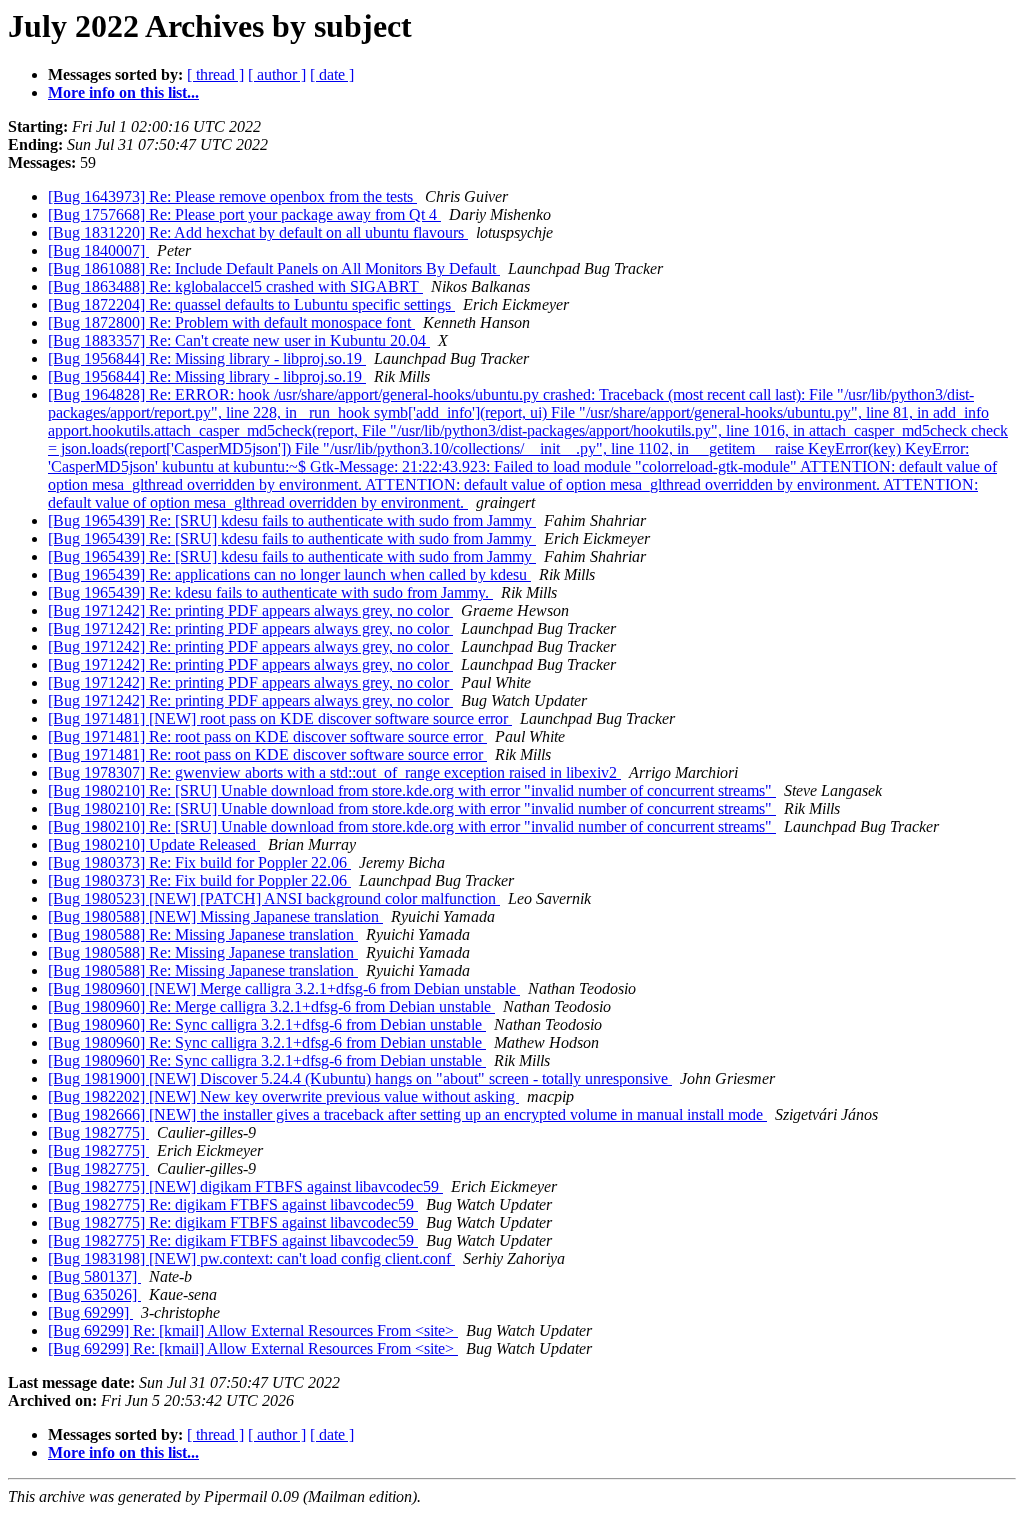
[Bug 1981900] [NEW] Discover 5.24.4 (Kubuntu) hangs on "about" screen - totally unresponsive (360, 1078)
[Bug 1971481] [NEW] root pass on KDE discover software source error (280, 718)
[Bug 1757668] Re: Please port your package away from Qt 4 (244, 214)
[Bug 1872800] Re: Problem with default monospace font (231, 322)
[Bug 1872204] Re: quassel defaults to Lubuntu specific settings (251, 304)
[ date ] (332, 74)
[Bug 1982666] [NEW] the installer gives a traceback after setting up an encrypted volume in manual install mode (407, 1114)
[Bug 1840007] (98, 250)
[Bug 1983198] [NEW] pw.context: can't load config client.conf (251, 1258)
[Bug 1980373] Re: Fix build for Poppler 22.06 (199, 862)
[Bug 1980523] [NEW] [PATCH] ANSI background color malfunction (274, 898)
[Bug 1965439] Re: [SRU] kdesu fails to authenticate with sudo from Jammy (292, 520)
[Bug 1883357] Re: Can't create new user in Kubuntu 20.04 (239, 340)
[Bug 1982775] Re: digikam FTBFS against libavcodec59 (233, 1204)
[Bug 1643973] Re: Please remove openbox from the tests (232, 196)
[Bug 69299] (90, 1312)
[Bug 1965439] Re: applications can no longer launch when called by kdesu (289, 574)
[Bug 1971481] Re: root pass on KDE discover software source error (267, 736)
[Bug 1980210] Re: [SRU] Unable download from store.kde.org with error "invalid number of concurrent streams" (412, 790)
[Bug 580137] (94, 1276)
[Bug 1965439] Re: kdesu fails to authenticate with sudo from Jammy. (270, 592)
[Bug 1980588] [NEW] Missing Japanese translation (215, 916)
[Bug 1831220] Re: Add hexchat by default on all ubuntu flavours (258, 232)
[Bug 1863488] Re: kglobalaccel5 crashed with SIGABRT (235, 286)
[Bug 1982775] (98, 1132)
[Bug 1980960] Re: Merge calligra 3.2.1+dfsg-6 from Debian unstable (271, 1006)
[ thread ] (215, 74)
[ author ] (277, 74)
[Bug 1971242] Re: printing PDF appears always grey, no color (250, 610)
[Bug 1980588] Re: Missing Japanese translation (203, 934)
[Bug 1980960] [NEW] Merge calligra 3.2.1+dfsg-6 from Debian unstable (284, 988)
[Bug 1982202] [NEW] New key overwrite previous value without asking (283, 1096)
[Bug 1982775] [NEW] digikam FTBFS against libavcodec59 (245, 1186)
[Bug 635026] (94, 1294)
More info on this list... (123, 92)
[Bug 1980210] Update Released (154, 844)
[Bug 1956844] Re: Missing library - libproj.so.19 (207, 358)
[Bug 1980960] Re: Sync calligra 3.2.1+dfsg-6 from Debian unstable (267, 1024)
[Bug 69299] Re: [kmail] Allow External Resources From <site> (253, 1330)
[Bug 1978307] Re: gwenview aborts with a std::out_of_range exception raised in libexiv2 (334, 772)
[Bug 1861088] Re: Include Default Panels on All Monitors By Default (274, 268)
